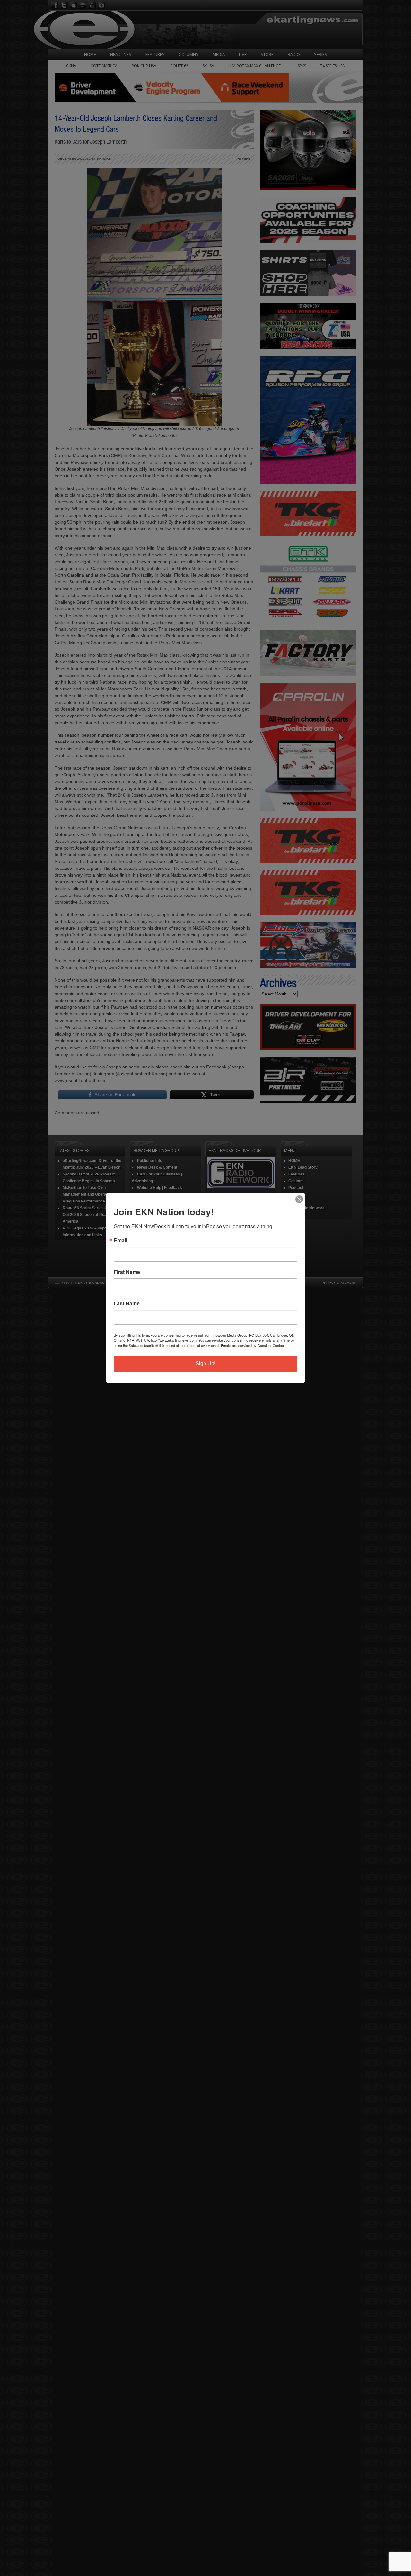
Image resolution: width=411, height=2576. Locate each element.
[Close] (299, 1199)
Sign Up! (205, 1363)
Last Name (127, 1303)
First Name (127, 1272)
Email (120, 1240)
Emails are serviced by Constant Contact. (253, 1345)
